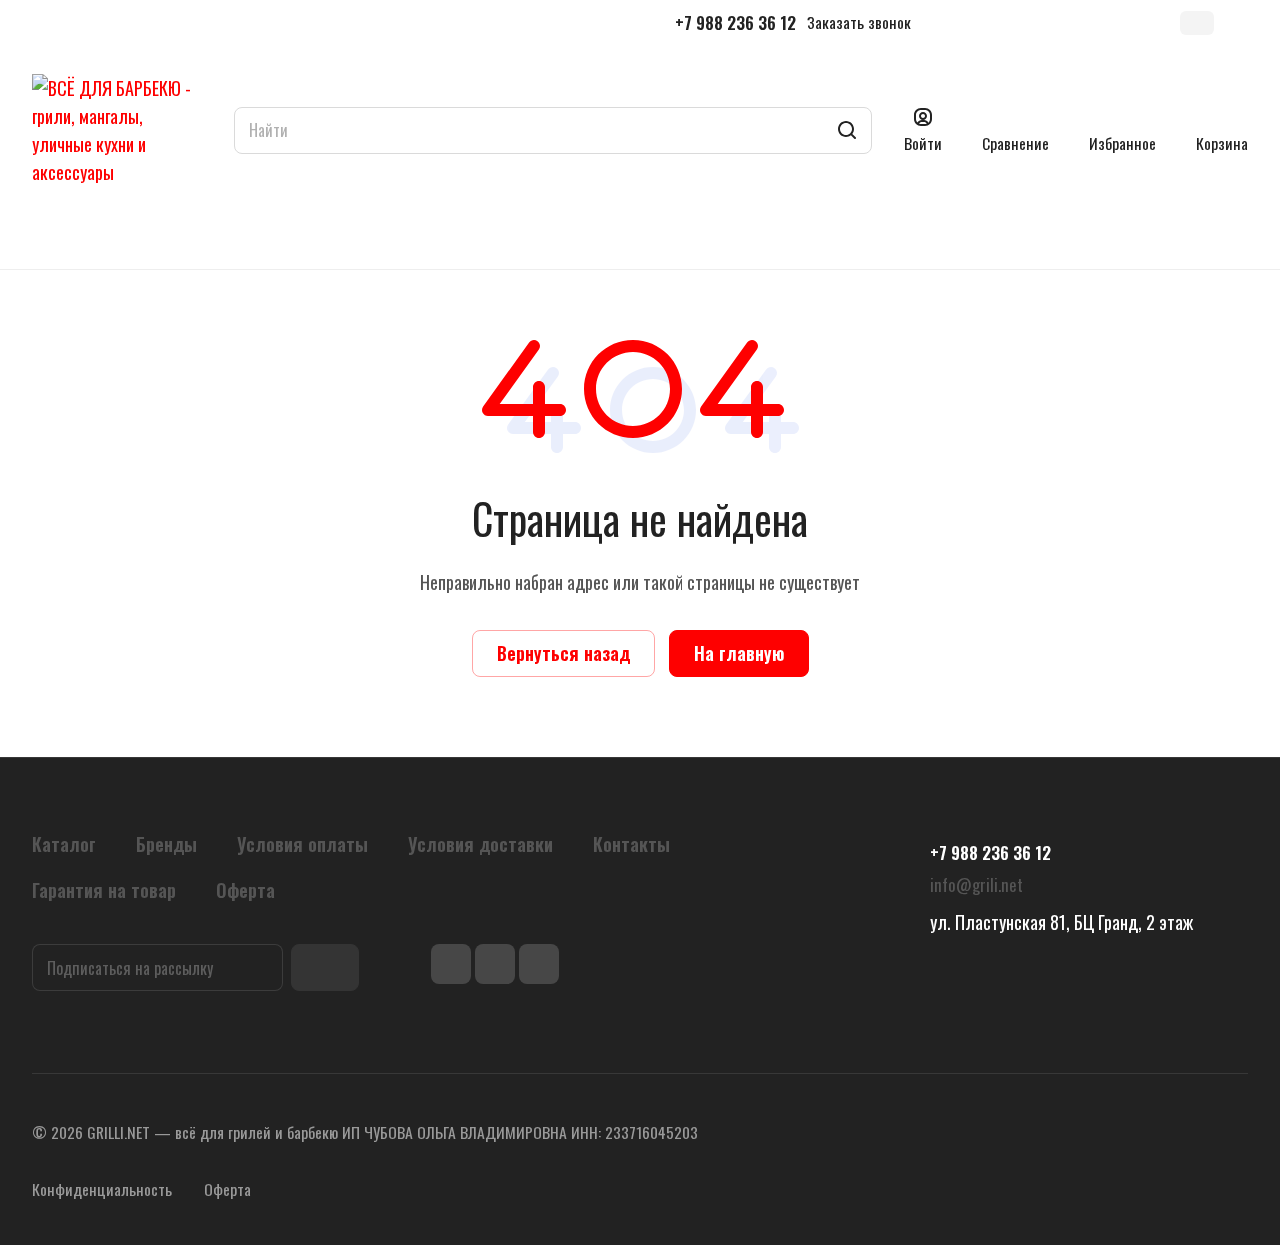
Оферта (227, 1189)
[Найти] (847, 130)
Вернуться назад (563, 653)
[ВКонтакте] (451, 964)
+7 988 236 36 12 (735, 23)
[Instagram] (495, 964)
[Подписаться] (325, 967)
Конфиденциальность (102, 1189)
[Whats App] (539, 964)
